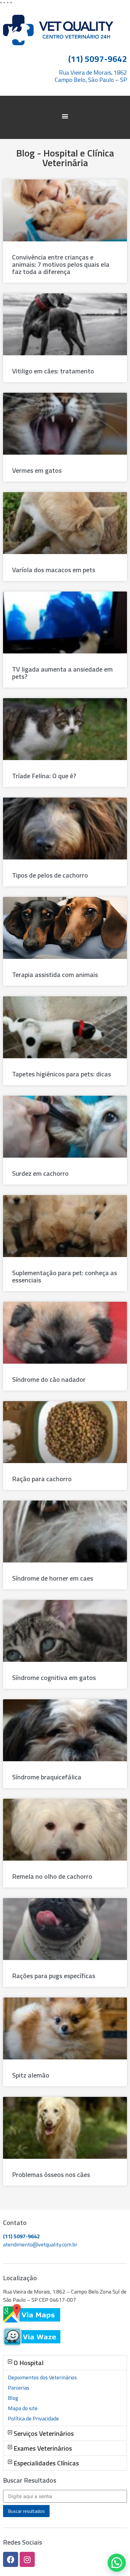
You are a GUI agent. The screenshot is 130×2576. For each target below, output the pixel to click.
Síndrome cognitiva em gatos (54, 1678)
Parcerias (19, 2388)
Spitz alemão (31, 2075)
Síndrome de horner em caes (53, 1578)
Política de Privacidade (33, 2418)
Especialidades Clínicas (46, 2463)
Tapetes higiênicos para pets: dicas (62, 1074)
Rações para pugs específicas (54, 1976)
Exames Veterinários (43, 2448)
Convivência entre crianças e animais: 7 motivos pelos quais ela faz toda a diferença (61, 264)
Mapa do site (23, 2408)
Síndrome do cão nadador (49, 1379)
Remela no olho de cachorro (52, 1876)
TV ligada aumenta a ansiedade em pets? (62, 673)
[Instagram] (27, 2559)
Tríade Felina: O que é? (44, 776)
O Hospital (29, 2363)
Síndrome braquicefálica (47, 1777)
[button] (65, 116)
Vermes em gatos (37, 470)
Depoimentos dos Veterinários (42, 2377)
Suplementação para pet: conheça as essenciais (65, 1276)
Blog (13, 2398)
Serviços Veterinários (44, 2433)
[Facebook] (11, 2559)
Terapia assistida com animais (55, 975)
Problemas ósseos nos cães (51, 2175)
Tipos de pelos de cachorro (50, 875)
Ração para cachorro (42, 1479)
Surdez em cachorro (40, 1173)
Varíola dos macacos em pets (54, 570)
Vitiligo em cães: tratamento (53, 371)
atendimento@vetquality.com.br (40, 2244)
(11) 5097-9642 (21, 2236)
